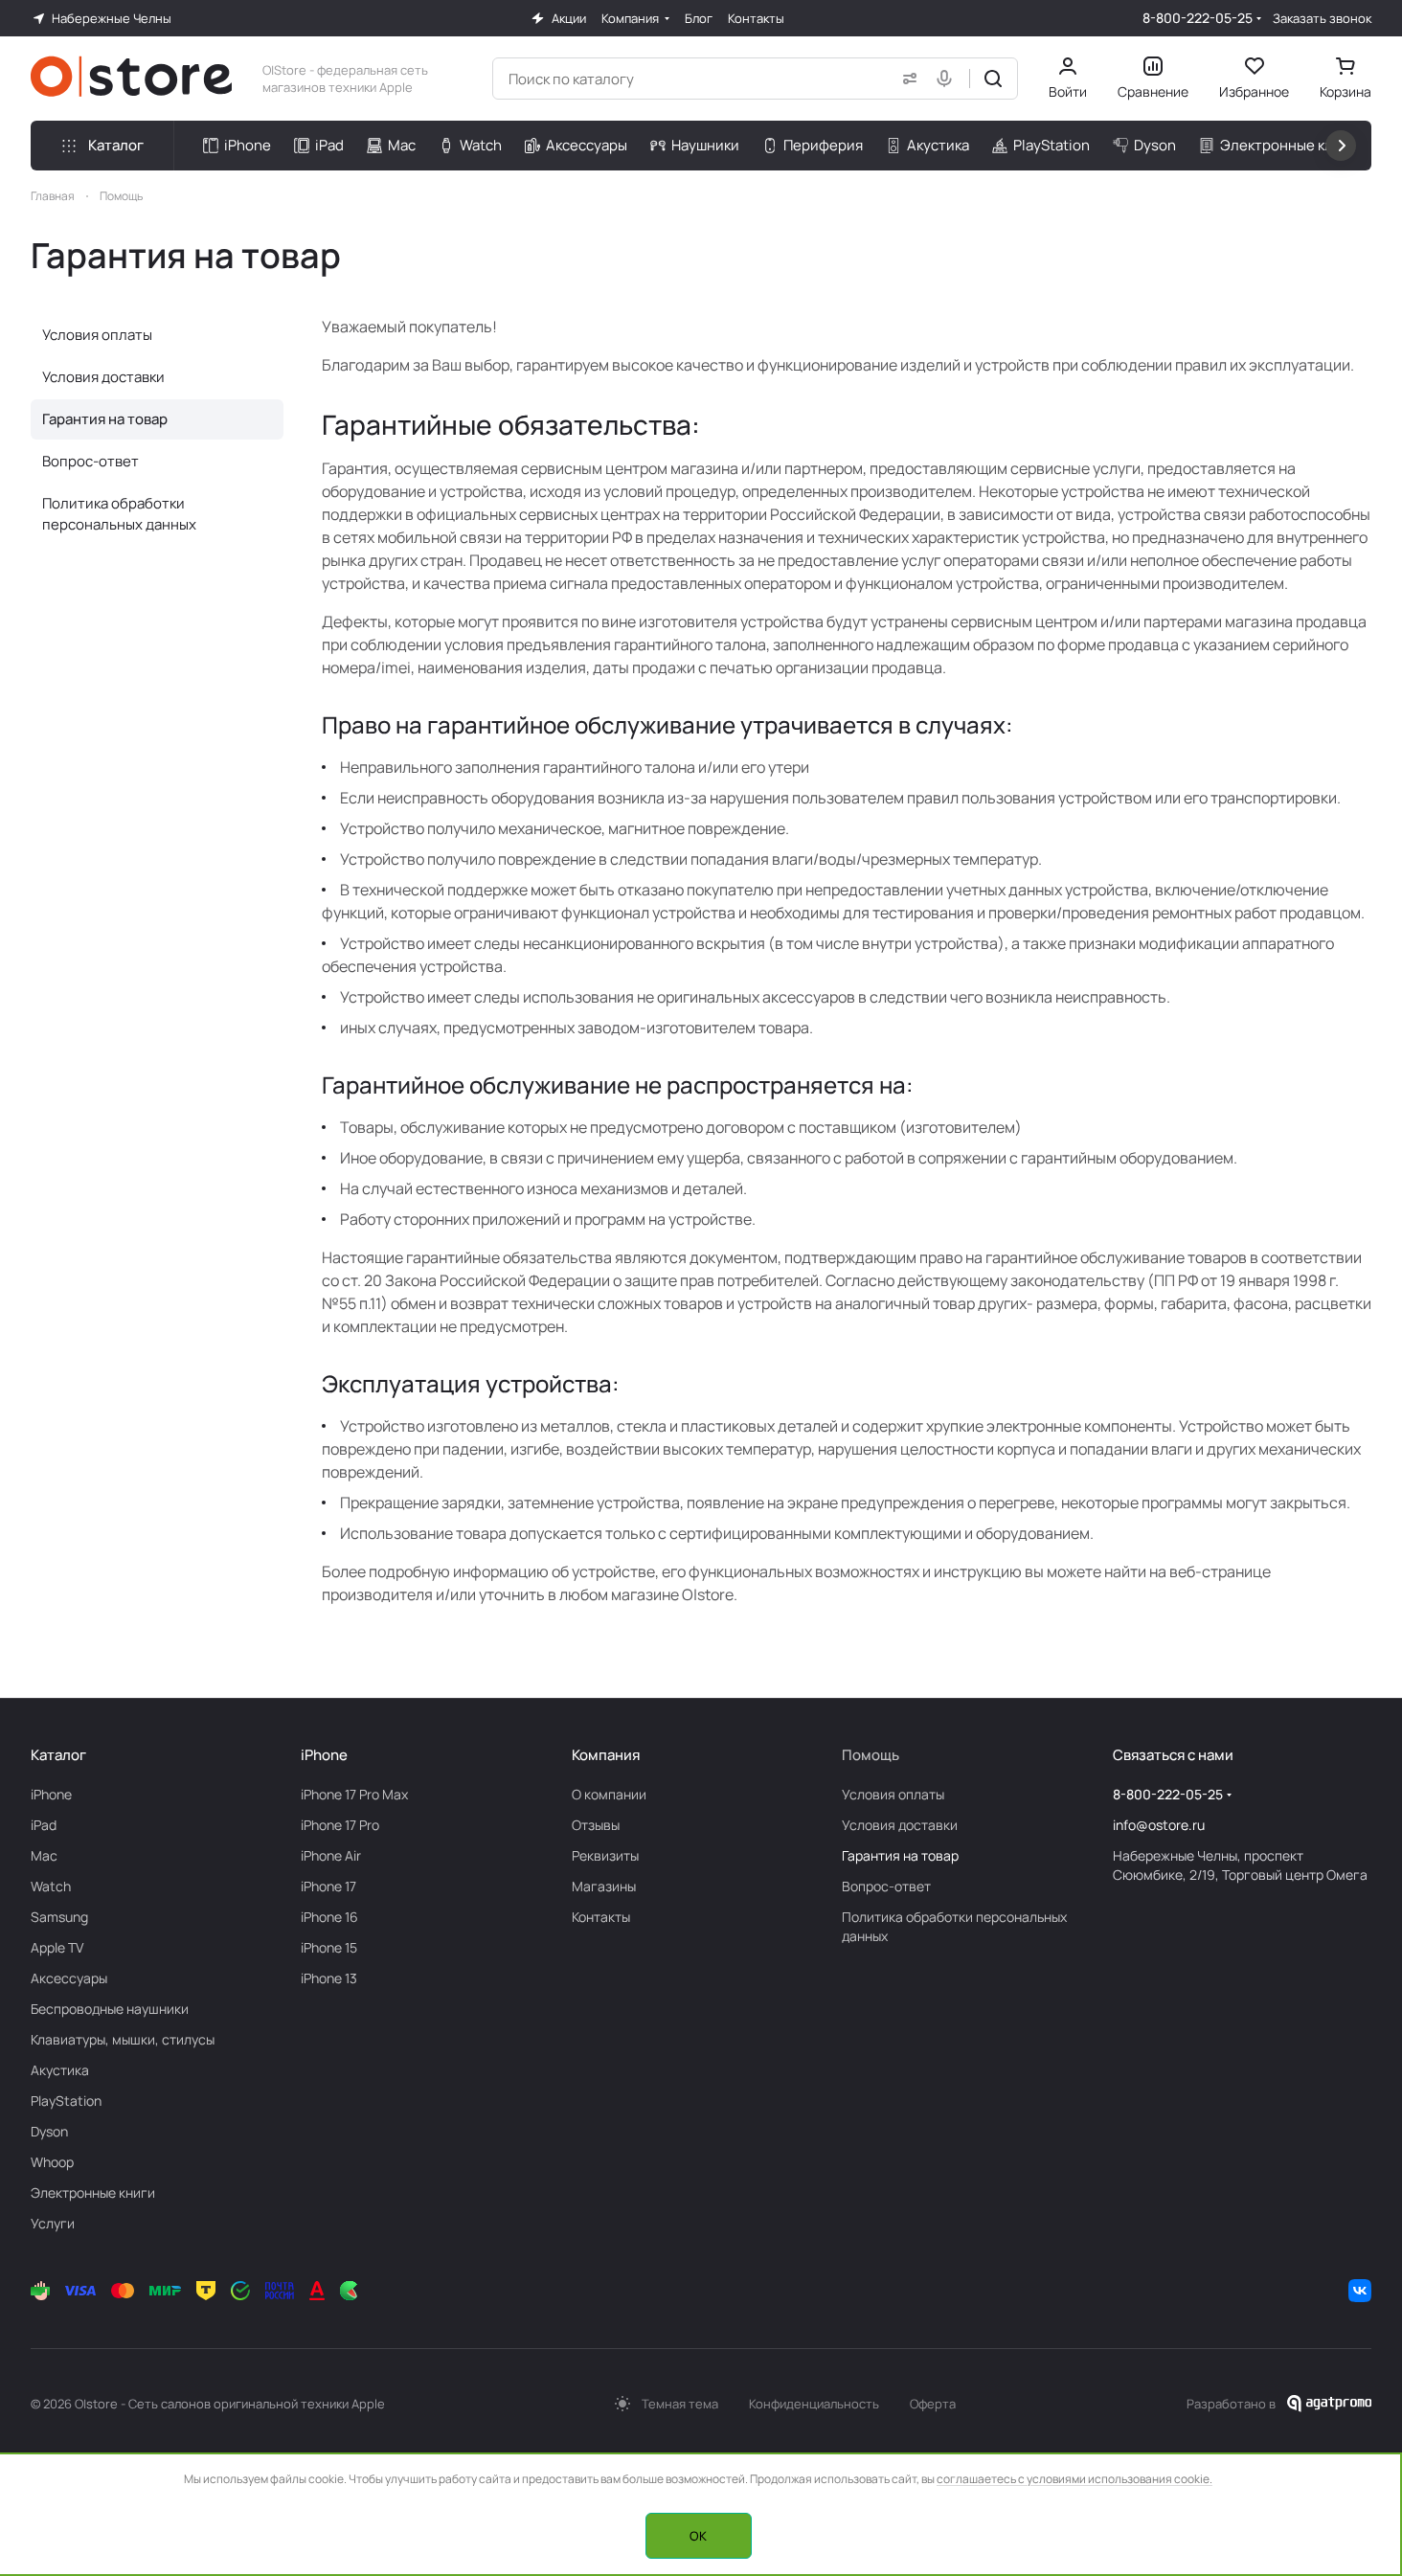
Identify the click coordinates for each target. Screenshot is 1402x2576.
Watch (51, 1886)
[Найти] (993, 79)
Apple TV (57, 1947)
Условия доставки (103, 377)
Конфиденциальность (814, 2404)
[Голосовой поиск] (948, 79)
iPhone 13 (329, 1978)
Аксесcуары (69, 1978)
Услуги (53, 2223)
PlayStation (66, 2101)
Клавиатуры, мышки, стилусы (123, 2039)
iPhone (51, 1794)
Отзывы (596, 1825)
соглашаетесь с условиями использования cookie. (1074, 2479)
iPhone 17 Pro (340, 1825)
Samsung (59, 1917)
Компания (606, 1755)
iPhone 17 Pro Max (354, 1794)
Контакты (601, 1917)
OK (698, 2536)
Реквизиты (605, 1855)
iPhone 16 (329, 1917)
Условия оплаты (97, 335)
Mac (44, 1855)
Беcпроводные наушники (110, 2009)
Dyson (49, 2131)
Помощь (871, 1755)
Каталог (58, 1755)
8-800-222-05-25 (1198, 18)
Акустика (60, 2070)
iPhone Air (331, 1855)
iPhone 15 (329, 1947)
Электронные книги (93, 2192)
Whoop (52, 2162)
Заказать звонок (1322, 19)
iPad (44, 1825)
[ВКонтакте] (1360, 2291)
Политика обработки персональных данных (119, 514)
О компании (609, 1794)
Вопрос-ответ (90, 461)
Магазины (604, 1886)
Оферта (933, 2404)
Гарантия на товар (105, 419)
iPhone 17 (328, 1886)
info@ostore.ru (1159, 1825)
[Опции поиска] (906, 79)
